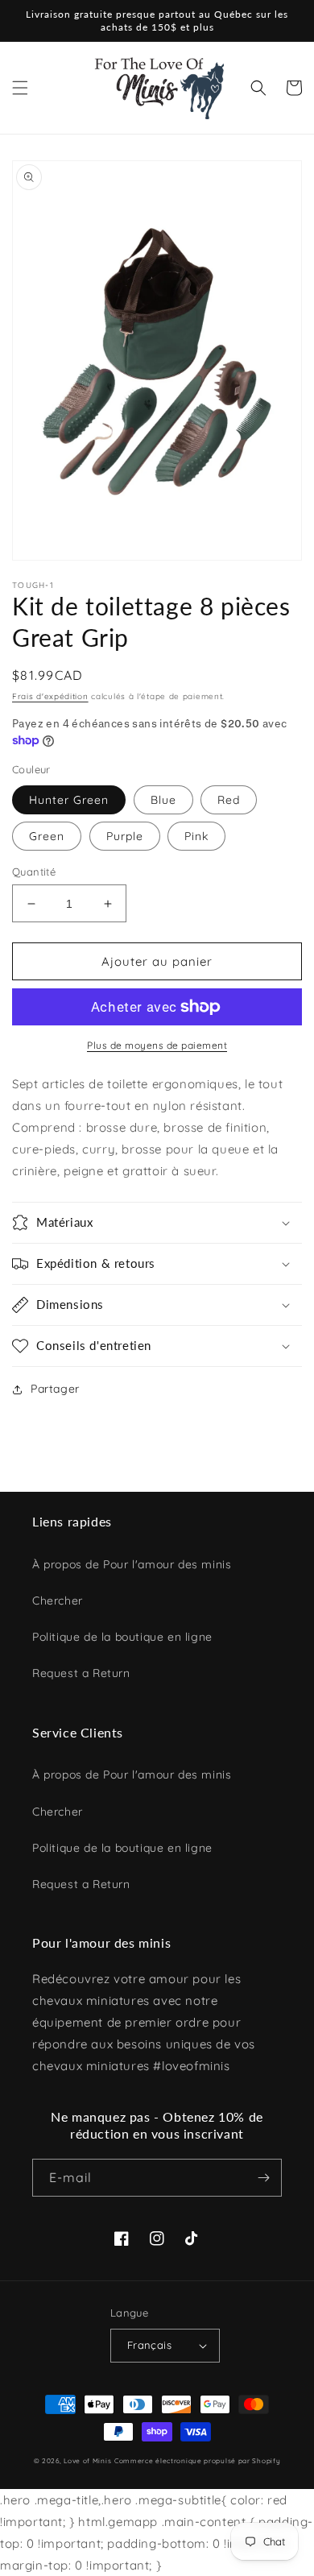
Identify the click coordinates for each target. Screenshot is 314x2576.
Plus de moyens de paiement (157, 1045)
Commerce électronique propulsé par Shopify (197, 2461)
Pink (196, 836)
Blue (163, 800)
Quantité (34, 872)
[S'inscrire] (263, 2178)
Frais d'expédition (50, 696)
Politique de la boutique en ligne (122, 1637)
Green (47, 836)
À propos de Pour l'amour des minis (132, 1564)
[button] (20, 88)
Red (229, 800)
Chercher (58, 1601)
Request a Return (81, 1673)
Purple (125, 836)
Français (149, 2345)
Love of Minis (87, 2461)
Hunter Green (69, 800)
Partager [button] (55, 1389)
